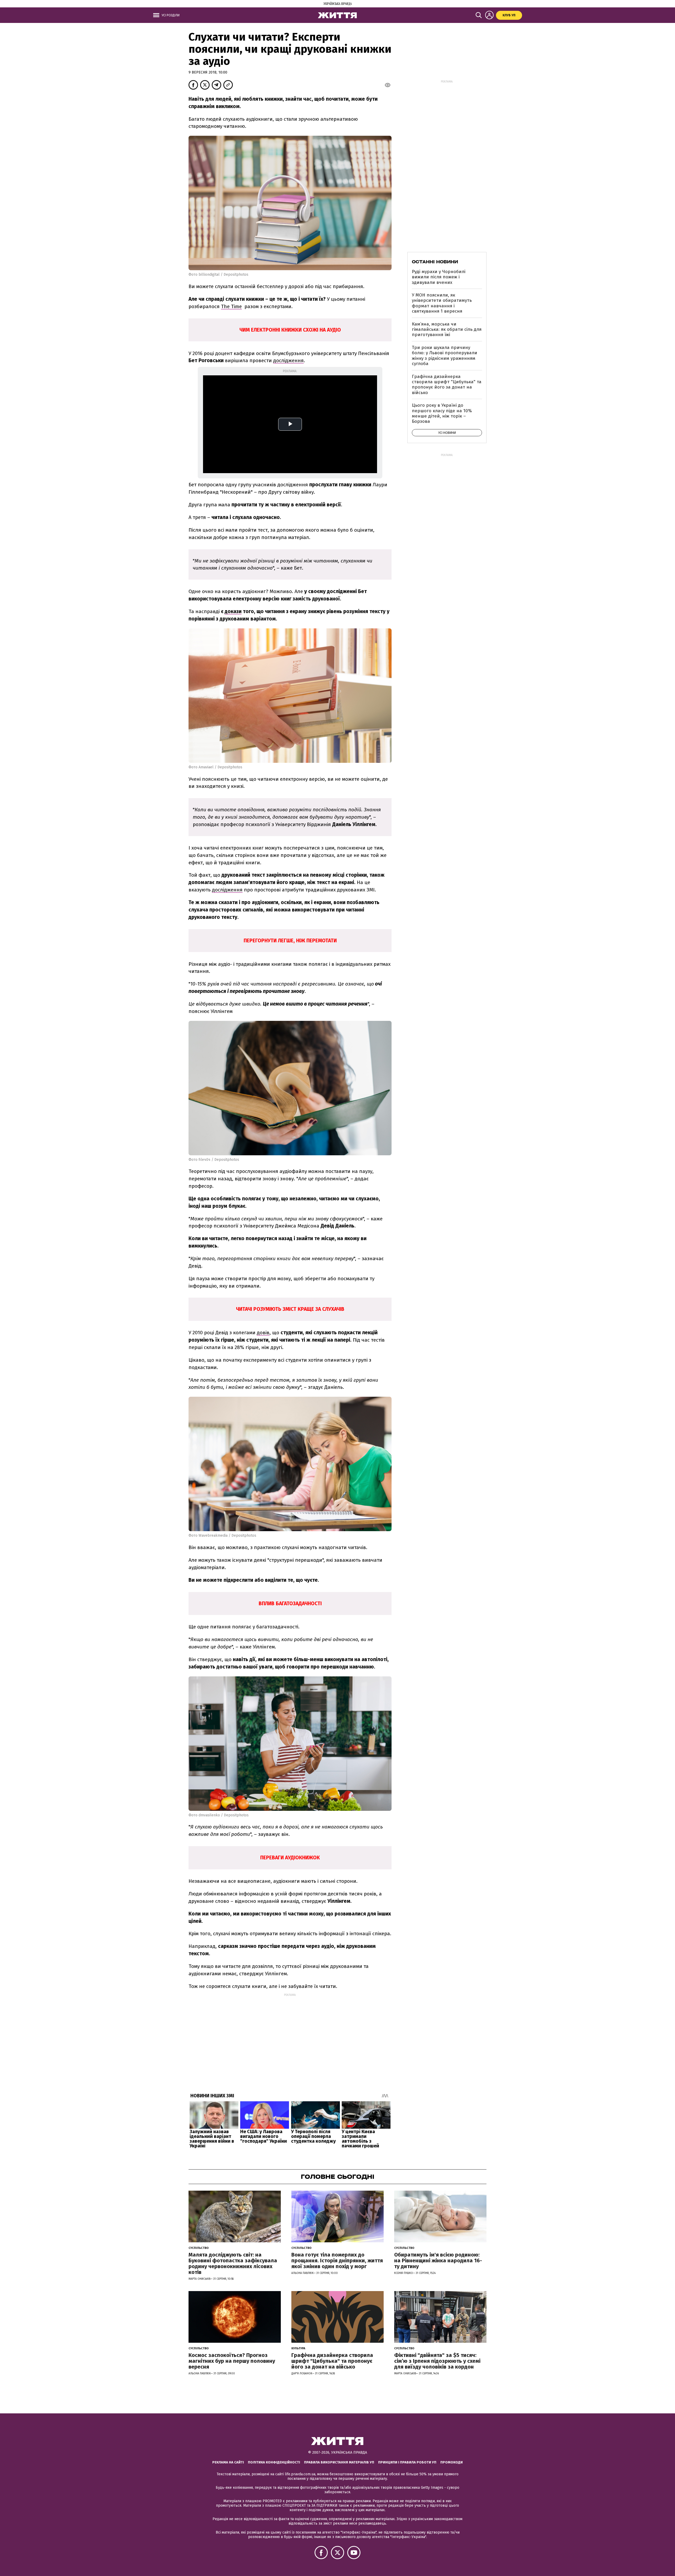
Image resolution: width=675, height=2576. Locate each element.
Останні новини (435, 262)
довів (263, 1333)
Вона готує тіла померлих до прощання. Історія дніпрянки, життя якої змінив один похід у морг (337, 2260)
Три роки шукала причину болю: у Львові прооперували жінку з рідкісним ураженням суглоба (445, 356)
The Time (231, 306)
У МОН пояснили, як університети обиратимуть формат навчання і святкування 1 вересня (442, 303)
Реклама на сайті (228, 2462)
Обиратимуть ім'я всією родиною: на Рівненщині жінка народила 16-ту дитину (438, 2260)
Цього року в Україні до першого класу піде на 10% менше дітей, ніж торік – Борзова (442, 413)
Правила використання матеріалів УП (339, 2462)
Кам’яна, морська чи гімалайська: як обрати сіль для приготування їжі (447, 329)
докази (233, 611)
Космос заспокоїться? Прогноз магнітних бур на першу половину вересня (232, 2361)
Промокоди (452, 2462)
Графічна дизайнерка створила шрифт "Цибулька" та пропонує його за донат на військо (447, 385)
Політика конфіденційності (274, 2462)
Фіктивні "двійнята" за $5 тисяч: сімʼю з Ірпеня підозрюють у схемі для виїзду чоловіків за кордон (437, 2361)
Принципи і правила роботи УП (407, 2462)
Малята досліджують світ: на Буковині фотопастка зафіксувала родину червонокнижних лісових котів (233, 2263)
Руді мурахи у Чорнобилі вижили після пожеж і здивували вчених (439, 277)
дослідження (288, 360)
